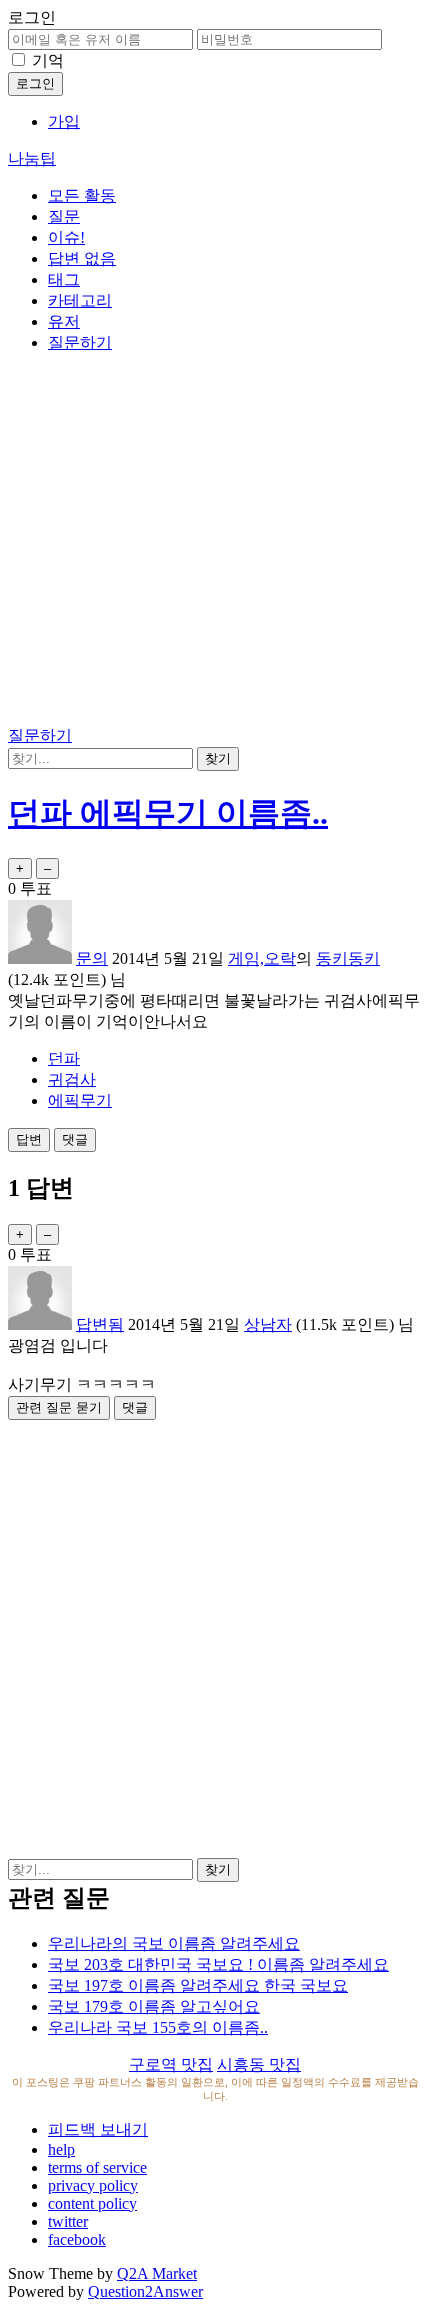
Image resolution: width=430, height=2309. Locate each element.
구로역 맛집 (171, 2064)
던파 (64, 1058)
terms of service (97, 2167)
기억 (48, 60)
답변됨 (100, 1324)
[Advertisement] (215, 543)
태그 (64, 279)
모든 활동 (82, 195)
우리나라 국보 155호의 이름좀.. (158, 2027)
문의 (92, 958)
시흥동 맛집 (259, 2064)
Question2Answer (145, 2291)
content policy (92, 2203)
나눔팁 (32, 158)
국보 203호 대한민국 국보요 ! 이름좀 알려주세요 (218, 1964)
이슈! (66, 237)
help (61, 2149)
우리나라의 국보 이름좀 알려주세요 (174, 1943)
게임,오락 (262, 958)
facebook (77, 2239)
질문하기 (80, 342)
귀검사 (72, 1079)
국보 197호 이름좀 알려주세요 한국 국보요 (198, 1985)
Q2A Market (157, 2273)
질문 (64, 216)
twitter (68, 2221)
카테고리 (80, 300)
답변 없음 (82, 258)
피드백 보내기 (98, 2129)
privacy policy (93, 2185)
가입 (64, 121)
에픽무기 (80, 1100)
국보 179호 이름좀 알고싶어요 (154, 2006)
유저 (64, 321)
